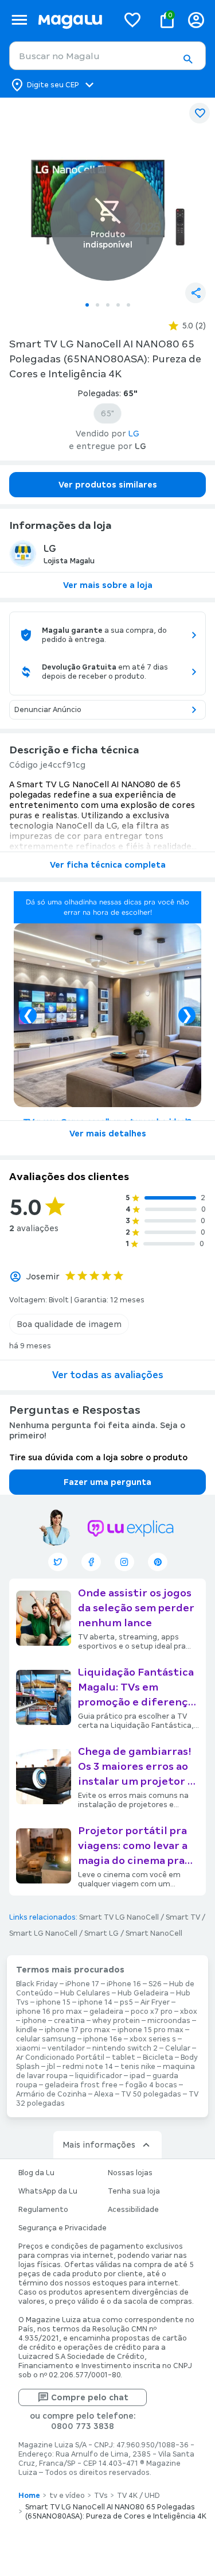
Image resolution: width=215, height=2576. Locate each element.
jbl (51, 2067)
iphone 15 (53, 2002)
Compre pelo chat (90, 2397)
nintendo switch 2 (125, 2048)
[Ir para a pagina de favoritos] (132, 20)
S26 (155, 1984)
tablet (124, 2057)
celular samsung (46, 2039)
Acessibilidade (133, 2210)
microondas (169, 2021)
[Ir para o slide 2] (97, 305)
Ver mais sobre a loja (108, 585)
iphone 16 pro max (49, 2012)
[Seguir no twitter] (58, 1562)
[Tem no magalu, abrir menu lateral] (19, 20)
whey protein (116, 2021)
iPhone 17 (82, 1984)
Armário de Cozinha (51, 2094)
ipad (137, 2076)
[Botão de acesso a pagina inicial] (73, 20)
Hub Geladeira (143, 1993)
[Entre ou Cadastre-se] (196, 20)
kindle (27, 2030)
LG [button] (134, 434)
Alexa (104, 2094)
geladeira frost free (81, 2085)
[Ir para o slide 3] (108, 305)
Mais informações (99, 2145)
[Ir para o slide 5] (128, 305)
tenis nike (138, 2067)
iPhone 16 (124, 1984)
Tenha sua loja (134, 2191)
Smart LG (101, 1933)
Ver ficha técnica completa (108, 865)
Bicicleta (158, 2057)
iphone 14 (95, 2002)
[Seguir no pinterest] (158, 1562)
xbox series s (153, 2039)
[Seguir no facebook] (91, 1562)
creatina (69, 2021)
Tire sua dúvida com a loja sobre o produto (98, 1457)
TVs (101, 2496)
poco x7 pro (152, 2012)
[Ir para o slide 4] (118, 305)
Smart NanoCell (154, 1933)
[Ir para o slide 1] (87, 305)
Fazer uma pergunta (107, 1482)
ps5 (126, 2002)
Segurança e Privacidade (62, 2228)
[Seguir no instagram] (124, 1562)
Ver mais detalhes (108, 1134)
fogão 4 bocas (151, 2085)
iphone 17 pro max (77, 2030)
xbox (189, 2012)
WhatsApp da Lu (48, 2191)
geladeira (106, 2012)
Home (29, 2496)
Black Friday (37, 1984)
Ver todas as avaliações (108, 1375)
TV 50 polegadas (151, 2094)
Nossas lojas (130, 2173)
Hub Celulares (85, 1993)
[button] (187, 59)
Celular (178, 2048)
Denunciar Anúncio (48, 710)
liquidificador (99, 2076)
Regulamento (43, 2210)
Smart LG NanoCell (43, 1933)
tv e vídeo (67, 2496)
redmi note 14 (88, 2067)
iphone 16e (103, 2039)
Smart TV (183, 1917)
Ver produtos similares (108, 485)
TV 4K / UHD (138, 2496)
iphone (34, 2021)
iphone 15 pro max (150, 2030)
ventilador (66, 2048)
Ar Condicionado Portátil (60, 2057)
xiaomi (28, 2048)
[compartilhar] (196, 293)
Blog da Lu (36, 2173)
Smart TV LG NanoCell (119, 1917)
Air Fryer (155, 2002)
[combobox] (107, 56)
